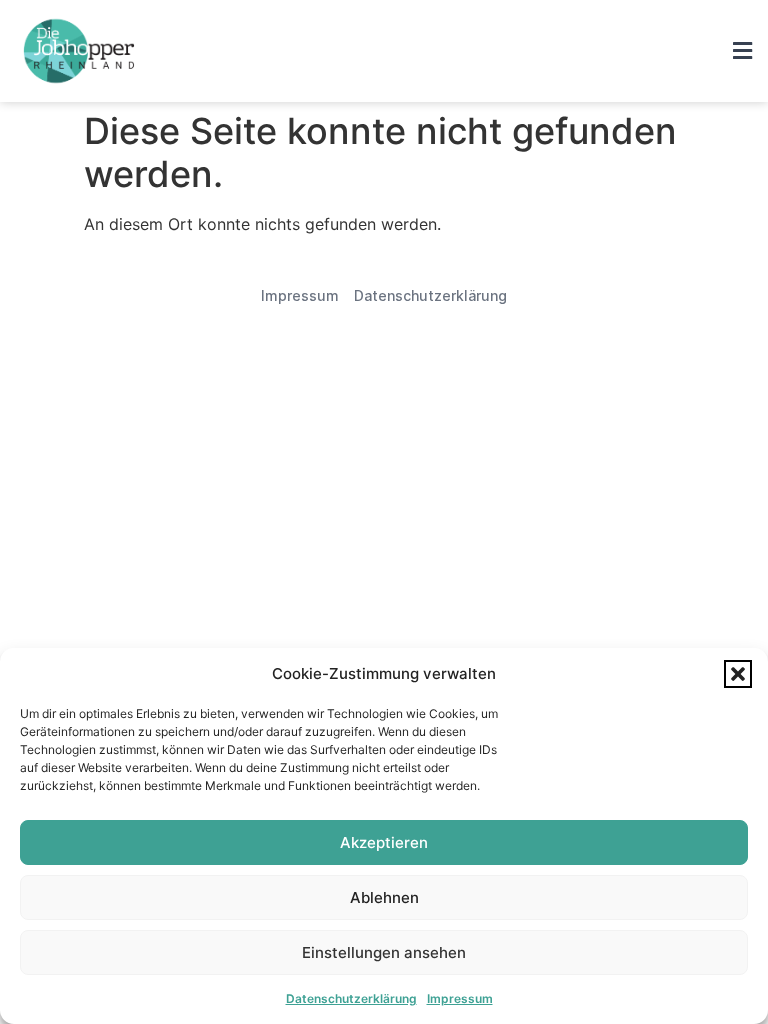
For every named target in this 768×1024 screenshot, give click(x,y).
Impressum (460, 998)
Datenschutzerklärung (351, 998)
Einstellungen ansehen (384, 952)
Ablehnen (384, 897)
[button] (738, 674)
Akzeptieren (384, 842)
